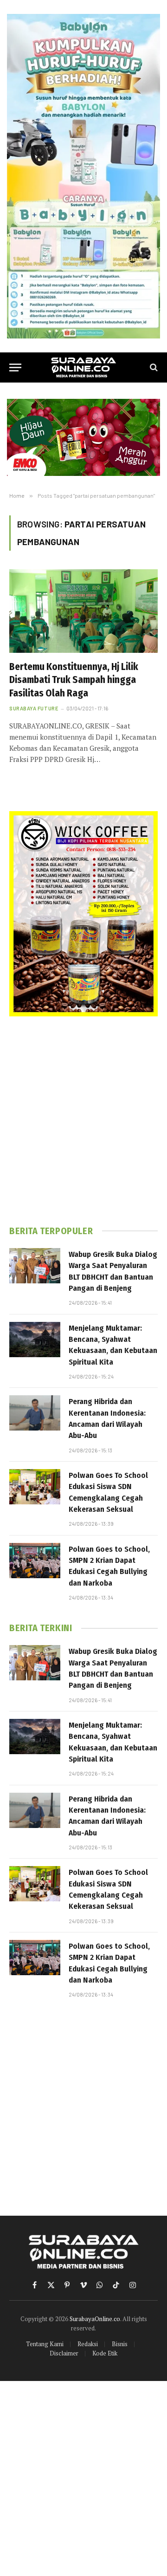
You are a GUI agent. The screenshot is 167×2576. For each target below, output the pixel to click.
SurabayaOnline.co (95, 2319)
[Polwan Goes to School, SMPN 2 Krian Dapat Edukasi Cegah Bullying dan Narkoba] (35, 1561)
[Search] (153, 368)
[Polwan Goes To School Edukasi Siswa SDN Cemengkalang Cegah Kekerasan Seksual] (35, 1487)
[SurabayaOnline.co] (83, 368)
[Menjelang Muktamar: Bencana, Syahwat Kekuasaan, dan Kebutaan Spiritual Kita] (35, 1340)
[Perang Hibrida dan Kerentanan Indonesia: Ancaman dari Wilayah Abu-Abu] (35, 1413)
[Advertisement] (83, 1121)
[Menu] (15, 368)
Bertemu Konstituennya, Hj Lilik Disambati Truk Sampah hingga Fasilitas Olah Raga (74, 680)
